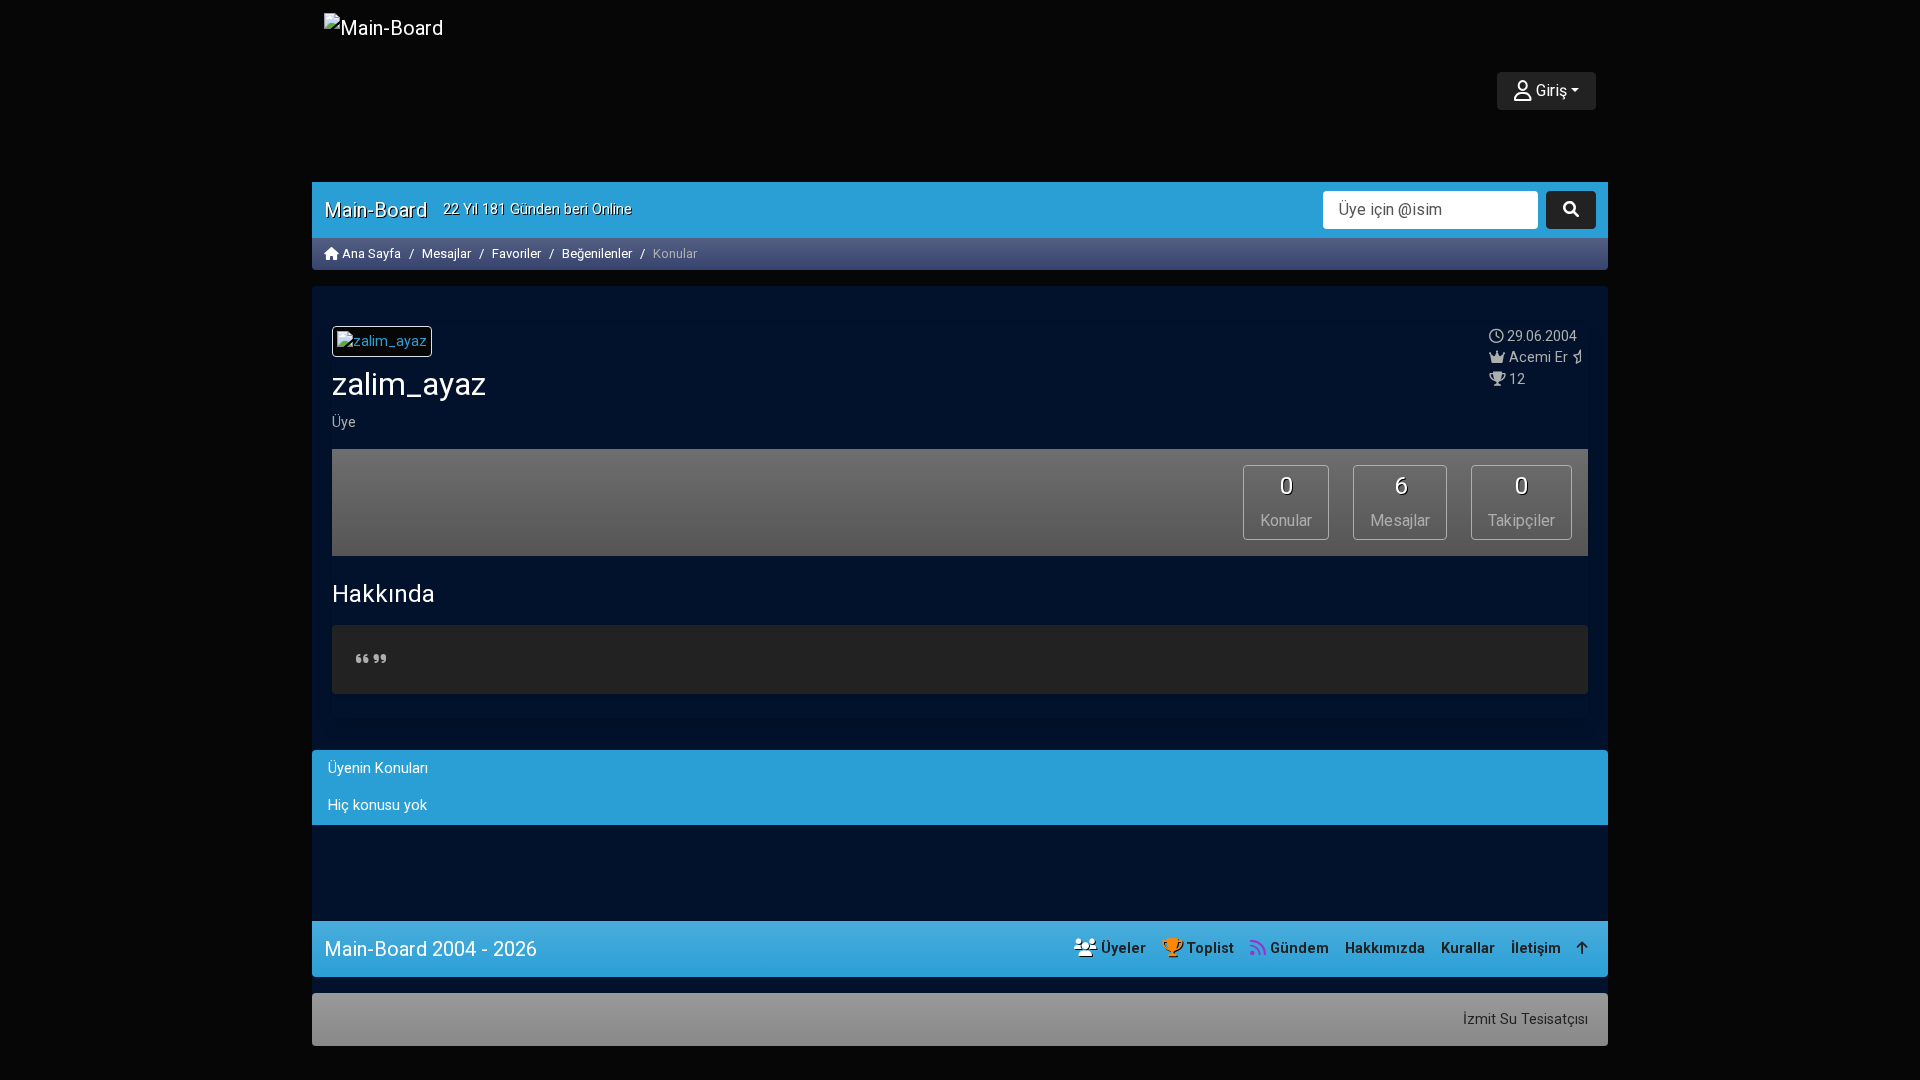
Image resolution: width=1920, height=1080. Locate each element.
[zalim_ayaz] (382, 344)
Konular (1286, 501)
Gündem (1297, 948)
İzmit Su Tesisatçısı (1525, 1019)
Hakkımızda (1385, 948)
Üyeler (1121, 948)
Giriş (1549, 90)
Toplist (1208, 948)
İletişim (1536, 948)
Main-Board (375, 210)
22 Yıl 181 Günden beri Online (537, 209)
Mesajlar (446, 253)
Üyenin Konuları (378, 768)
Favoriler (516, 253)
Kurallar (1468, 948)
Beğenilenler (597, 253)
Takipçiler (1521, 501)
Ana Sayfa (370, 253)
